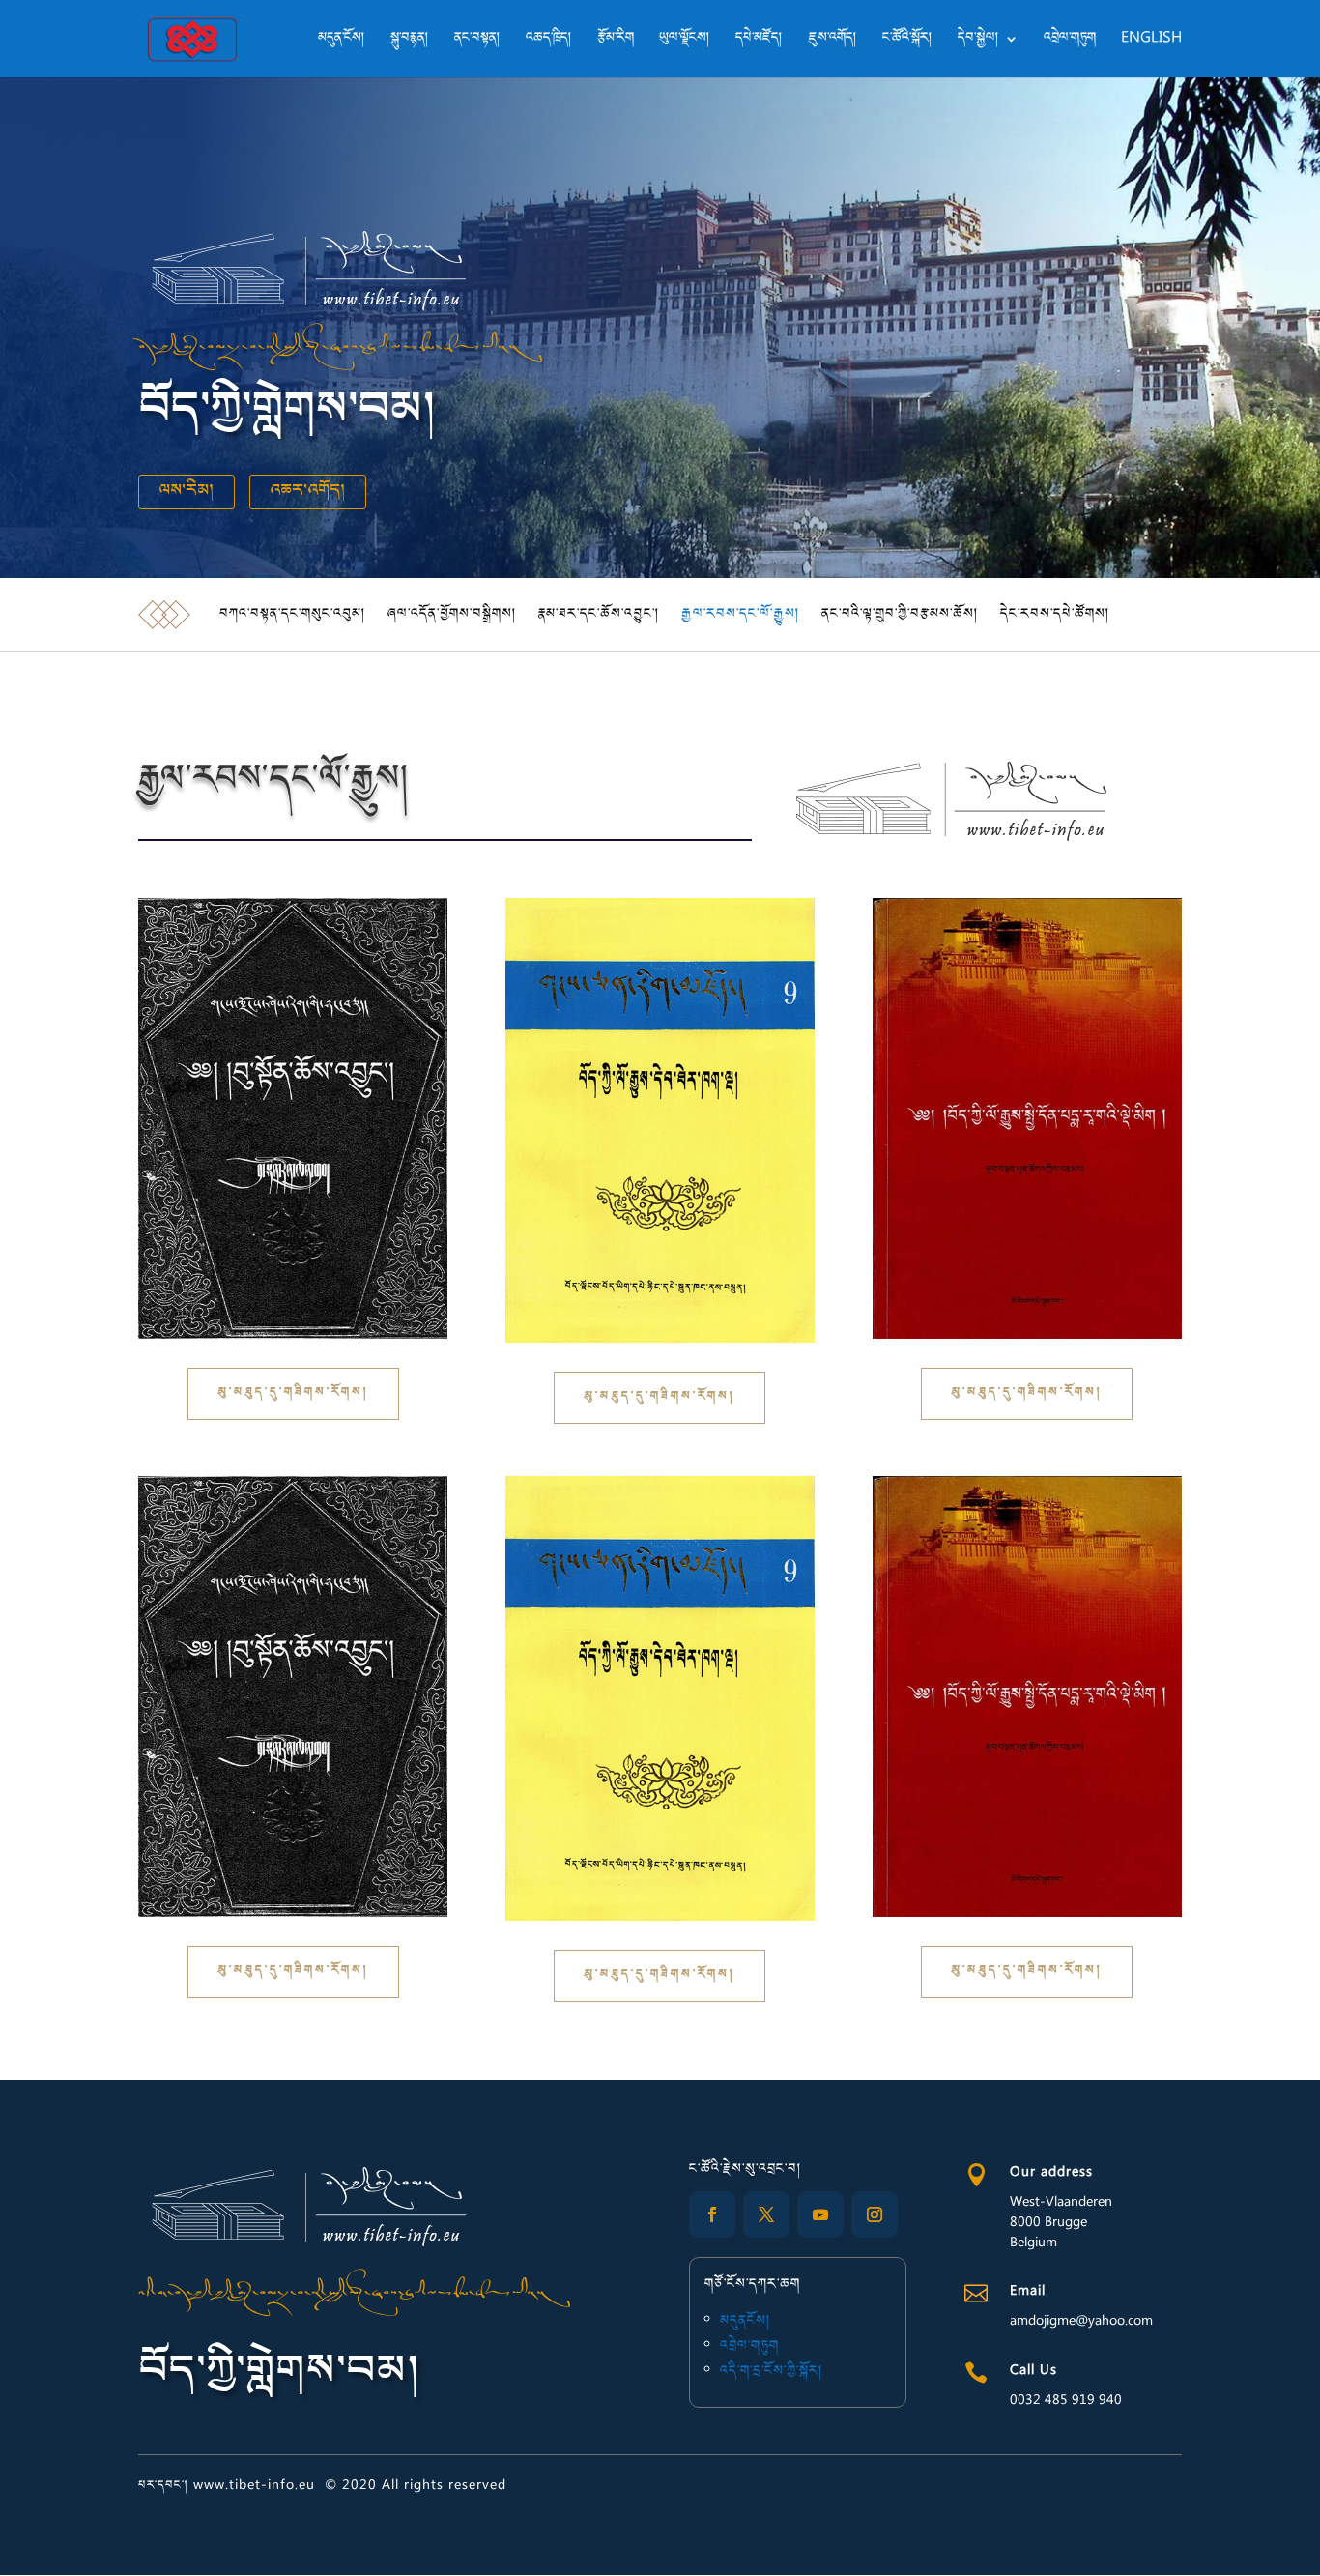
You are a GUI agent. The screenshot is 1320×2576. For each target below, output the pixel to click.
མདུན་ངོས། (342, 42)
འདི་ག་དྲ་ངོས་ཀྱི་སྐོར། (772, 2372)
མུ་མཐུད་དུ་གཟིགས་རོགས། (293, 1393)
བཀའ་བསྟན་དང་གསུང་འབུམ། (293, 615)
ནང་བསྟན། (477, 42)
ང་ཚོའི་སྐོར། (907, 42)
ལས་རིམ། (187, 492)
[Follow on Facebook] (712, 2214)
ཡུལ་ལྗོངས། (685, 42)
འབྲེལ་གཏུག (1070, 42)
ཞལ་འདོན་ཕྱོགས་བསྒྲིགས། (452, 615)
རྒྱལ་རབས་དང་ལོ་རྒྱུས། (741, 615)
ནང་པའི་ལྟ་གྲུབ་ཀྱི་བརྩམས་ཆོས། (900, 615)
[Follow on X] (766, 2214)
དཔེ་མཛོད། (759, 42)
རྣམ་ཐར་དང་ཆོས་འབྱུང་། (599, 615)
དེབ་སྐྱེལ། (978, 42)
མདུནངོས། (746, 2322)
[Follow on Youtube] (820, 2214)
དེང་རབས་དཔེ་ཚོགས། (1055, 615)
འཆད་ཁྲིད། (549, 42)
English (1151, 42)
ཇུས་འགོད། (832, 42)
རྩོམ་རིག (616, 42)
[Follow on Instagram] (875, 2214)
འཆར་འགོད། (308, 492)
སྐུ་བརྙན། (410, 42)
